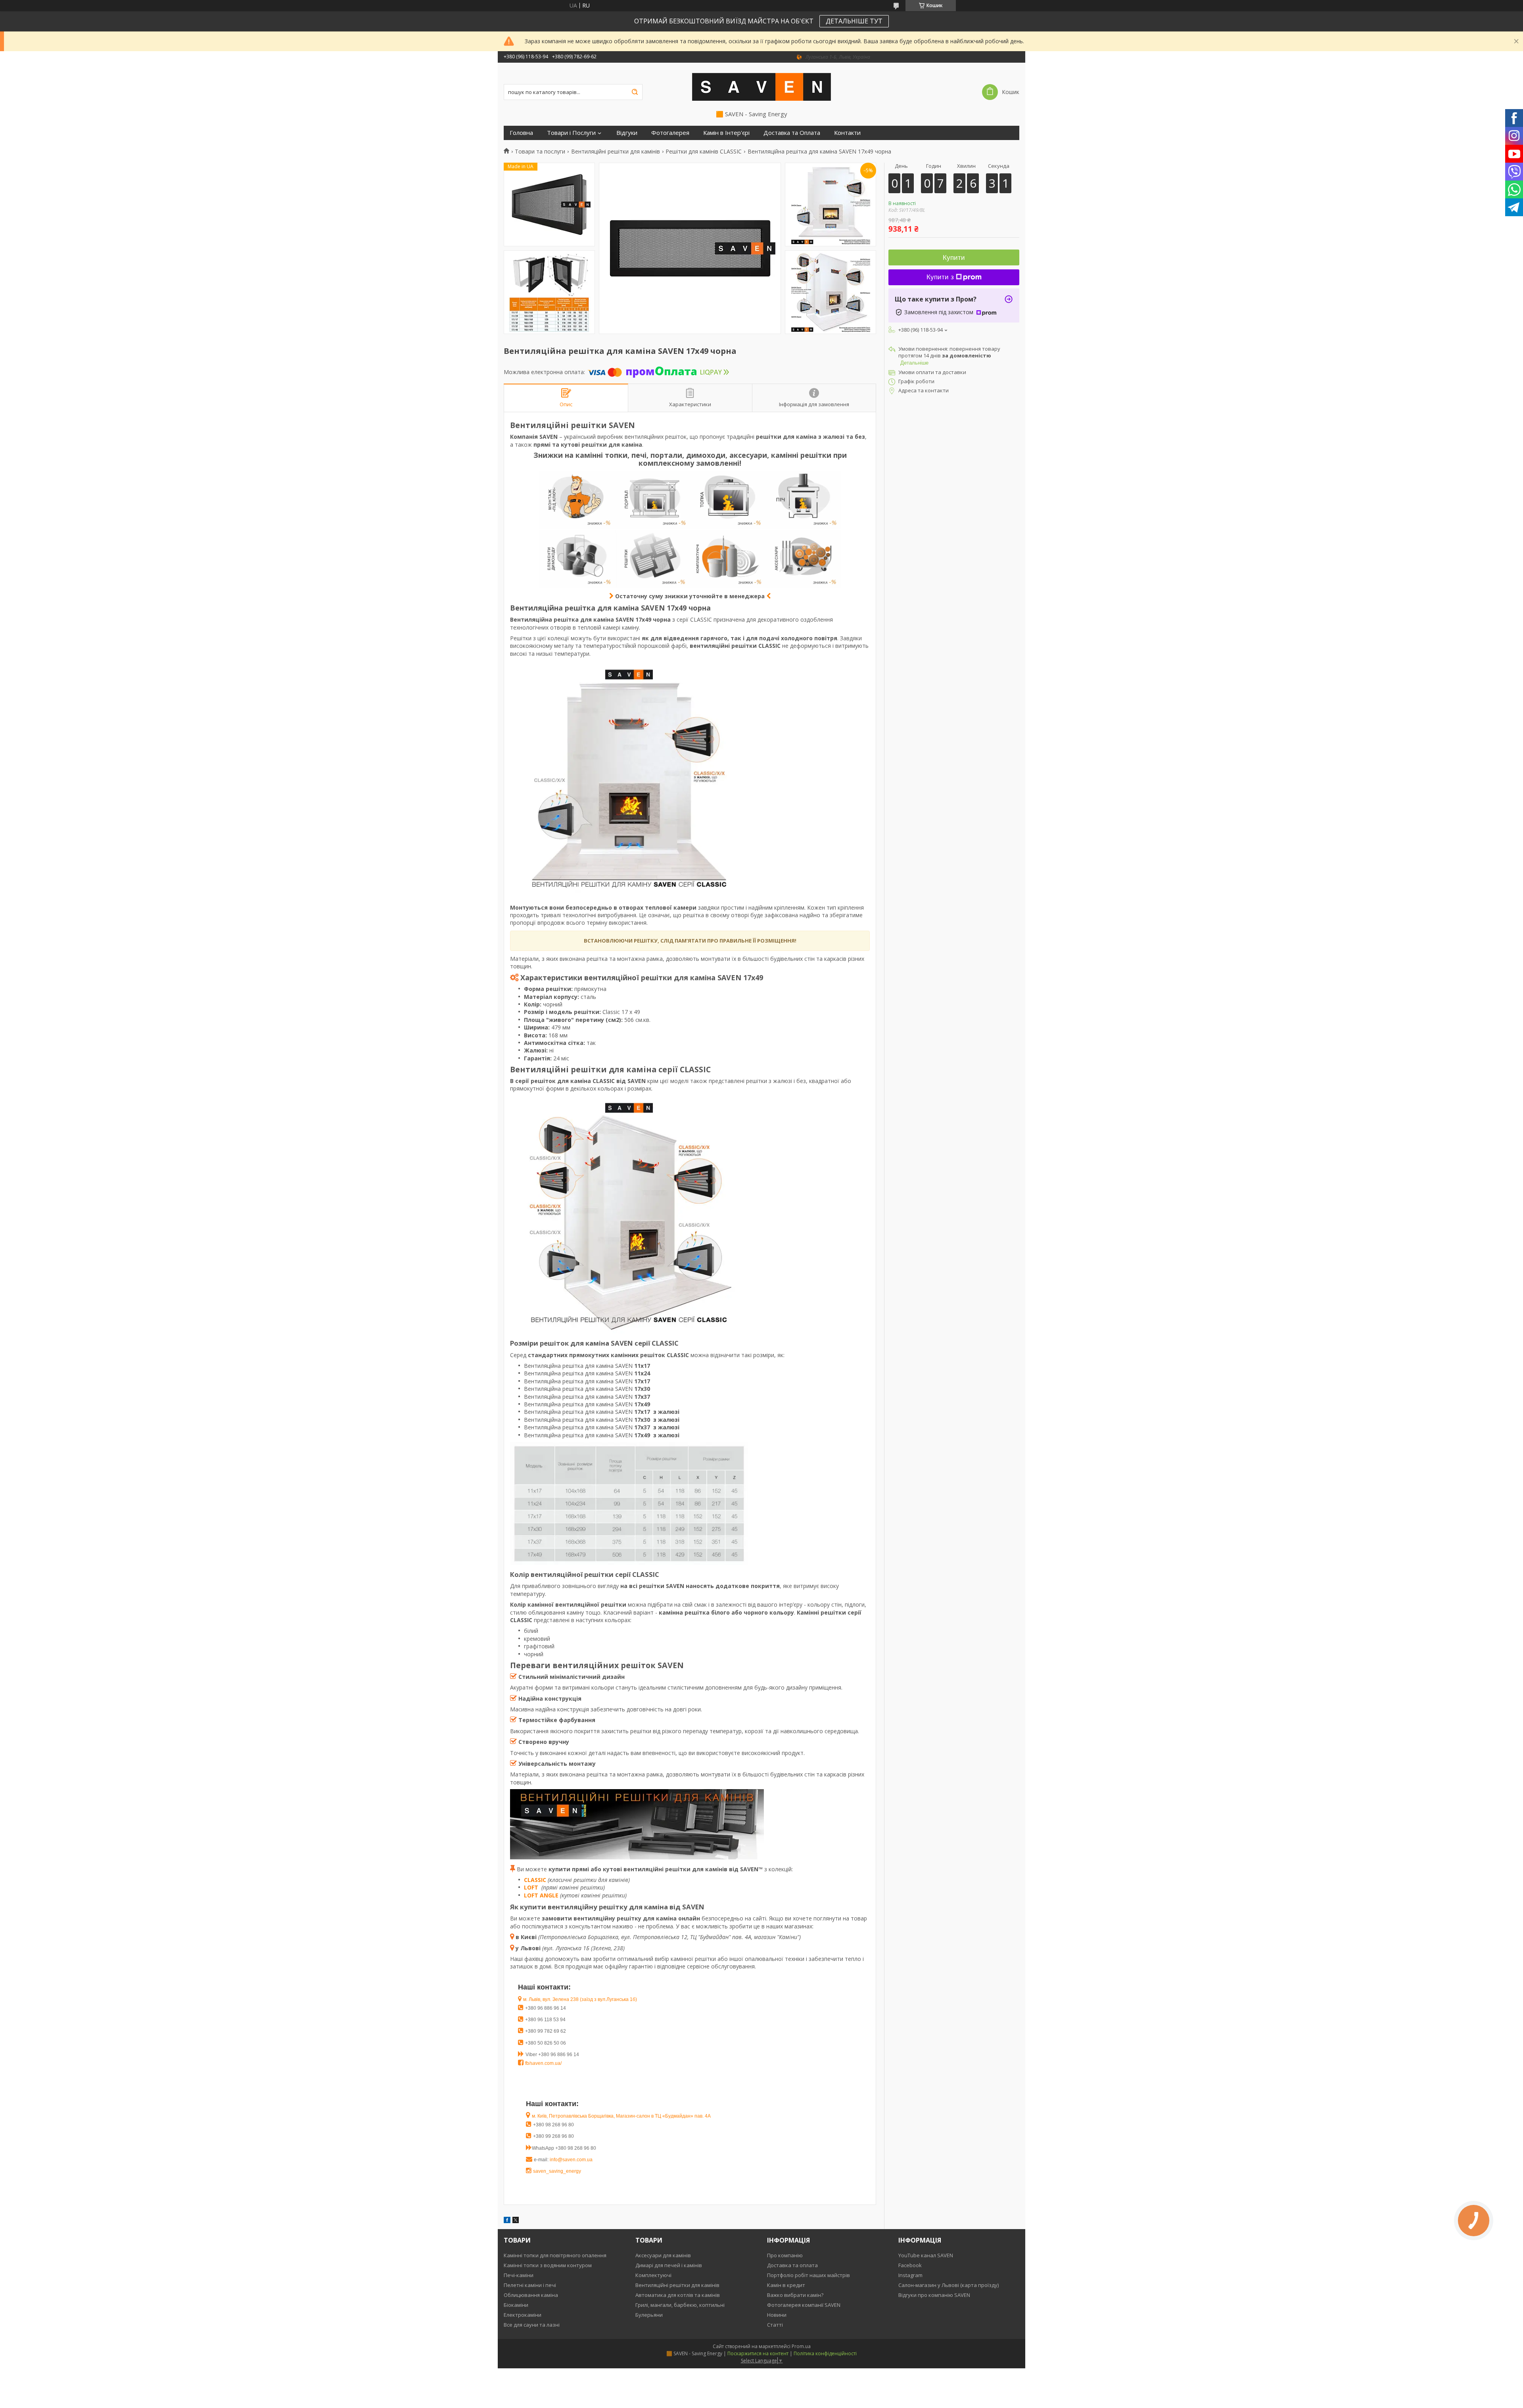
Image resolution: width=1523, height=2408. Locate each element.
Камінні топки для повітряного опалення (555, 2255)
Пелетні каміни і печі (530, 2285)
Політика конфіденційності (825, 2353)
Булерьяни (649, 2315)
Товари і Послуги (571, 133)
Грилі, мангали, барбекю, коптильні (680, 2305)
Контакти (847, 133)
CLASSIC (535, 1880)
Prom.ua (801, 2346)
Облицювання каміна (531, 2295)
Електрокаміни (523, 2315)
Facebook (910, 2265)
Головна (521, 133)
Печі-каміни (519, 2275)
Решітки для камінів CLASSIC (704, 152)
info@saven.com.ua (571, 2160)
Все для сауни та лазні (532, 2325)
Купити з (940, 277)
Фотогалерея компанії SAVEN (804, 2305)
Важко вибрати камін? (795, 2295)
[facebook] (507, 2221)
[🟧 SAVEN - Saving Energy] (761, 86)
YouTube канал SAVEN (926, 2255)
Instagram (910, 2275)
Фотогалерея (670, 133)
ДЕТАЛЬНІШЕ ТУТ (854, 21)
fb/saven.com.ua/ (543, 2063)
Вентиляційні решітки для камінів (616, 152)
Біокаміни (516, 2305)
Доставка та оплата (792, 2265)
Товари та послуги (540, 152)
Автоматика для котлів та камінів (678, 2295)
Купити (954, 258)
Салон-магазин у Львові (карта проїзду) (949, 2285)
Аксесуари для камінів (663, 2255)
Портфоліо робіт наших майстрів (808, 2275)
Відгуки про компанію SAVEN (934, 2295)
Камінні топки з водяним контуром (548, 2265)
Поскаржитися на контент (758, 2353)
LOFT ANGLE (541, 1895)
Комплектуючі (653, 2275)
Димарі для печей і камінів (669, 2265)
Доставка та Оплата (792, 133)
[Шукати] (635, 92)
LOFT (532, 1887)
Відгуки (627, 133)
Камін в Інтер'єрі (726, 133)
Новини (777, 2315)
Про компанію (785, 2255)
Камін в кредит (786, 2285)
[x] (516, 2221)
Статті (775, 2325)
